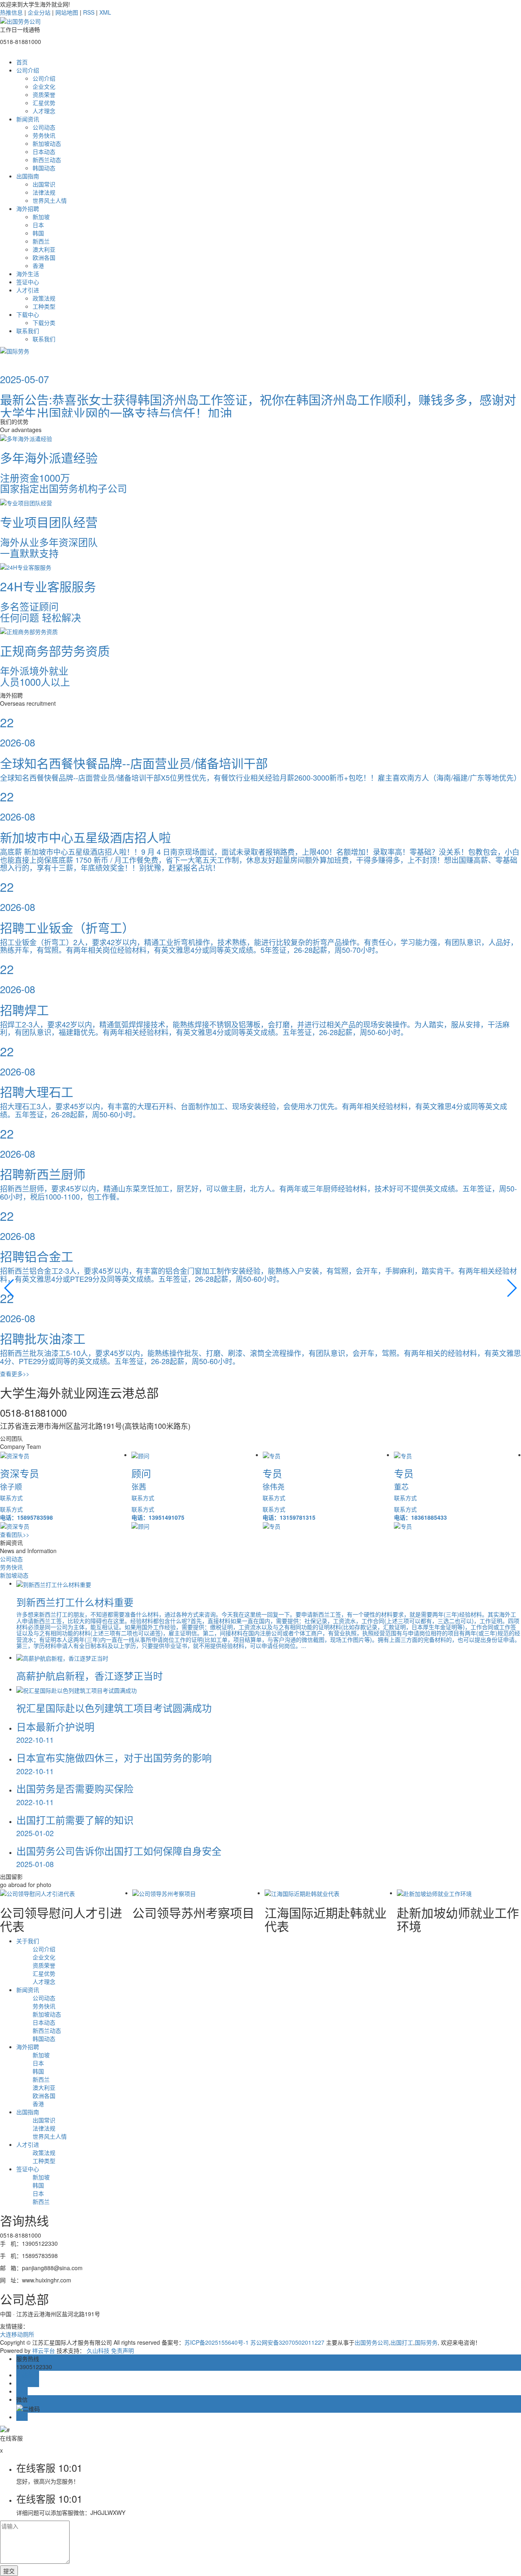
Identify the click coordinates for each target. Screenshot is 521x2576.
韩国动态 (44, 168)
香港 (38, 265)
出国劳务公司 (372, 2342)
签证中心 (28, 282)
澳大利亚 (44, 249)
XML (105, 12)
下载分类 (44, 323)
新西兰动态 (47, 160)
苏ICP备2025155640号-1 (217, 2342)
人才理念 (44, 111)
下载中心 (28, 314)
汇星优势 (44, 103)
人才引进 (28, 290)
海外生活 (28, 274)
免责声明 (123, 2350)
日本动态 (44, 151)
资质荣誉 (44, 94)
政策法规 (44, 298)
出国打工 (402, 2342)
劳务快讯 (44, 135)
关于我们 (28, 1941)
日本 (38, 225)
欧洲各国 (44, 257)
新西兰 (41, 241)
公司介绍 (28, 70)
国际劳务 (426, 2342)
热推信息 (11, 12)
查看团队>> (15, 1534)
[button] (10, 1288)
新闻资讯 (28, 119)
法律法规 (44, 192)
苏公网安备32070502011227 (288, 2342)
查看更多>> (15, 1374)
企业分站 (39, 12)
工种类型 (44, 306)
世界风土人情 (50, 200)
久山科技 (98, 2350)
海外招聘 (28, 208)
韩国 (38, 233)
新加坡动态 (47, 143)
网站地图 (67, 12)
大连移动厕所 (17, 2334)
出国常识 (44, 184)
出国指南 (28, 176)
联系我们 (28, 331)
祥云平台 (44, 2350)
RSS (89, 12)
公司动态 (44, 127)
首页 (22, 62)
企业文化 (44, 86)
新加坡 (41, 217)
